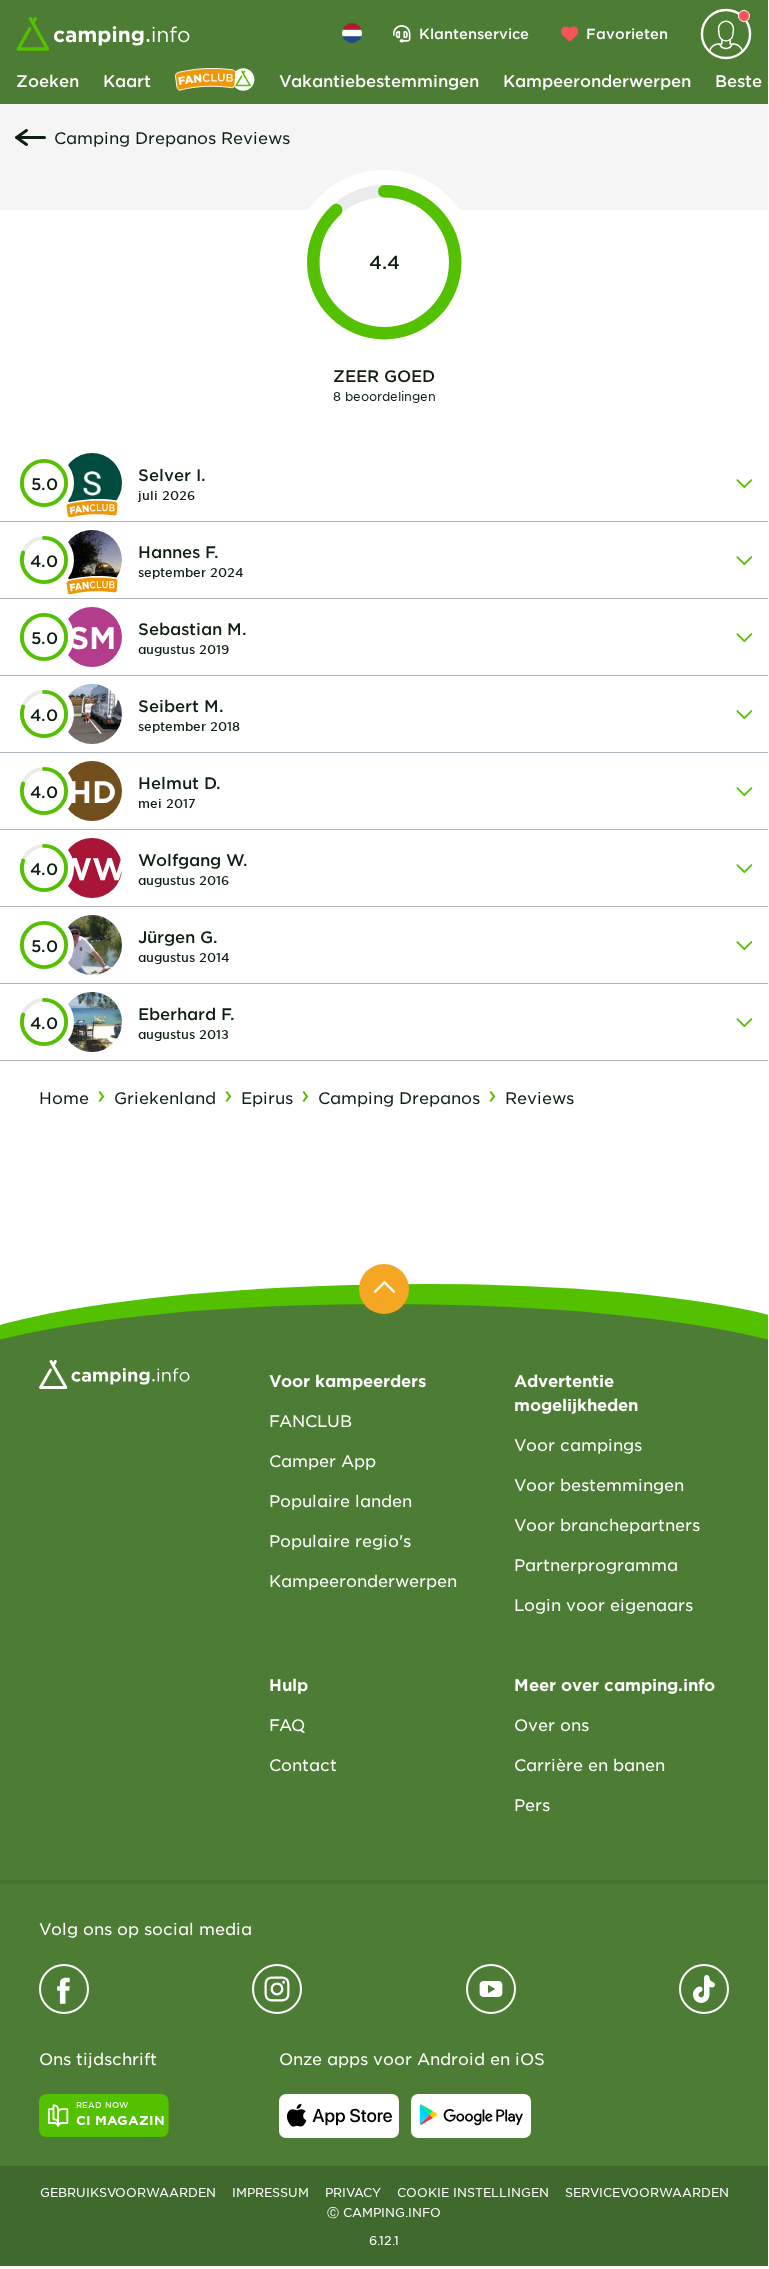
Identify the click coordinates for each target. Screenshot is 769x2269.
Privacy (353, 2192)
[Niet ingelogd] (726, 34)
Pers (532, 1804)
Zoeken (47, 80)
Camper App (322, 1460)
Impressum (270, 2192)
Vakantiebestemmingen (379, 80)
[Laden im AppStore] (339, 2116)
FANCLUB (310, 1420)
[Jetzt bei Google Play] (471, 2116)
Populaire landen (340, 1500)
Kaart (127, 80)
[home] (114, 1372)
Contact (303, 1764)
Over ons (551, 1724)
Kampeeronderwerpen (597, 80)
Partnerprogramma (596, 1564)
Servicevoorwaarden (647, 2192)
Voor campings (578, 1444)
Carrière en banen (589, 1764)
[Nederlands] (352, 33)
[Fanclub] (215, 80)
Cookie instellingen (473, 2192)
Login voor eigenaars (603, 1604)
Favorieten (627, 33)
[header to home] (103, 34)
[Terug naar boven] (384, 1289)
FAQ (287, 1724)
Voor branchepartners (607, 1524)
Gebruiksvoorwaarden (128, 2192)
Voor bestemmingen (599, 1484)
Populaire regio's (340, 1540)
